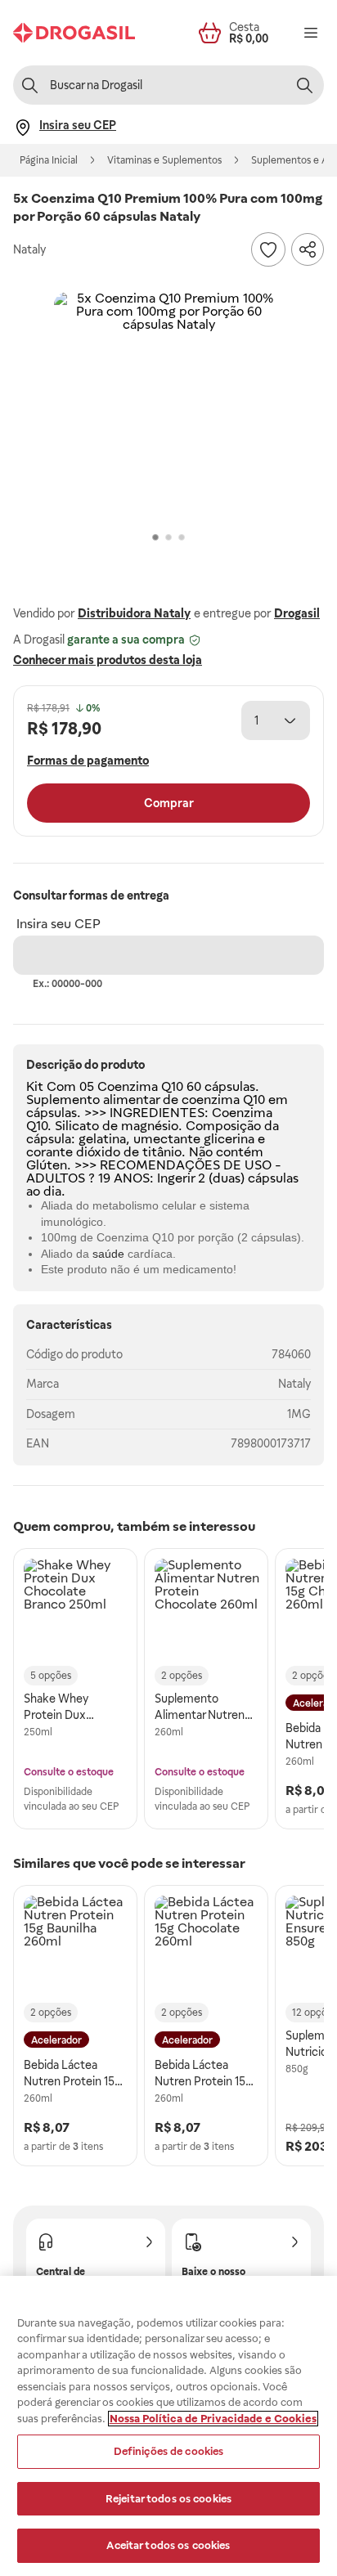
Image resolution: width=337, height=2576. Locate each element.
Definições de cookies (169, 2451)
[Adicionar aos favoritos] (268, 249)
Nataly (294, 1384)
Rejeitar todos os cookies (168, 2499)
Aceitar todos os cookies (168, 2545)
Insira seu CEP (58, 924)
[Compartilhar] (308, 249)
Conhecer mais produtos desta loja (108, 660)
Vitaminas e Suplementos (164, 160)
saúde (108, 1254)
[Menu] (311, 33)
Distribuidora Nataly (134, 613)
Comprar (169, 803)
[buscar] (304, 85)
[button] (168, 406)
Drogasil (297, 613)
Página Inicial (49, 160)
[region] (168, 2426)
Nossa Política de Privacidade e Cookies (213, 2419)
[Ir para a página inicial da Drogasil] (74, 33)
